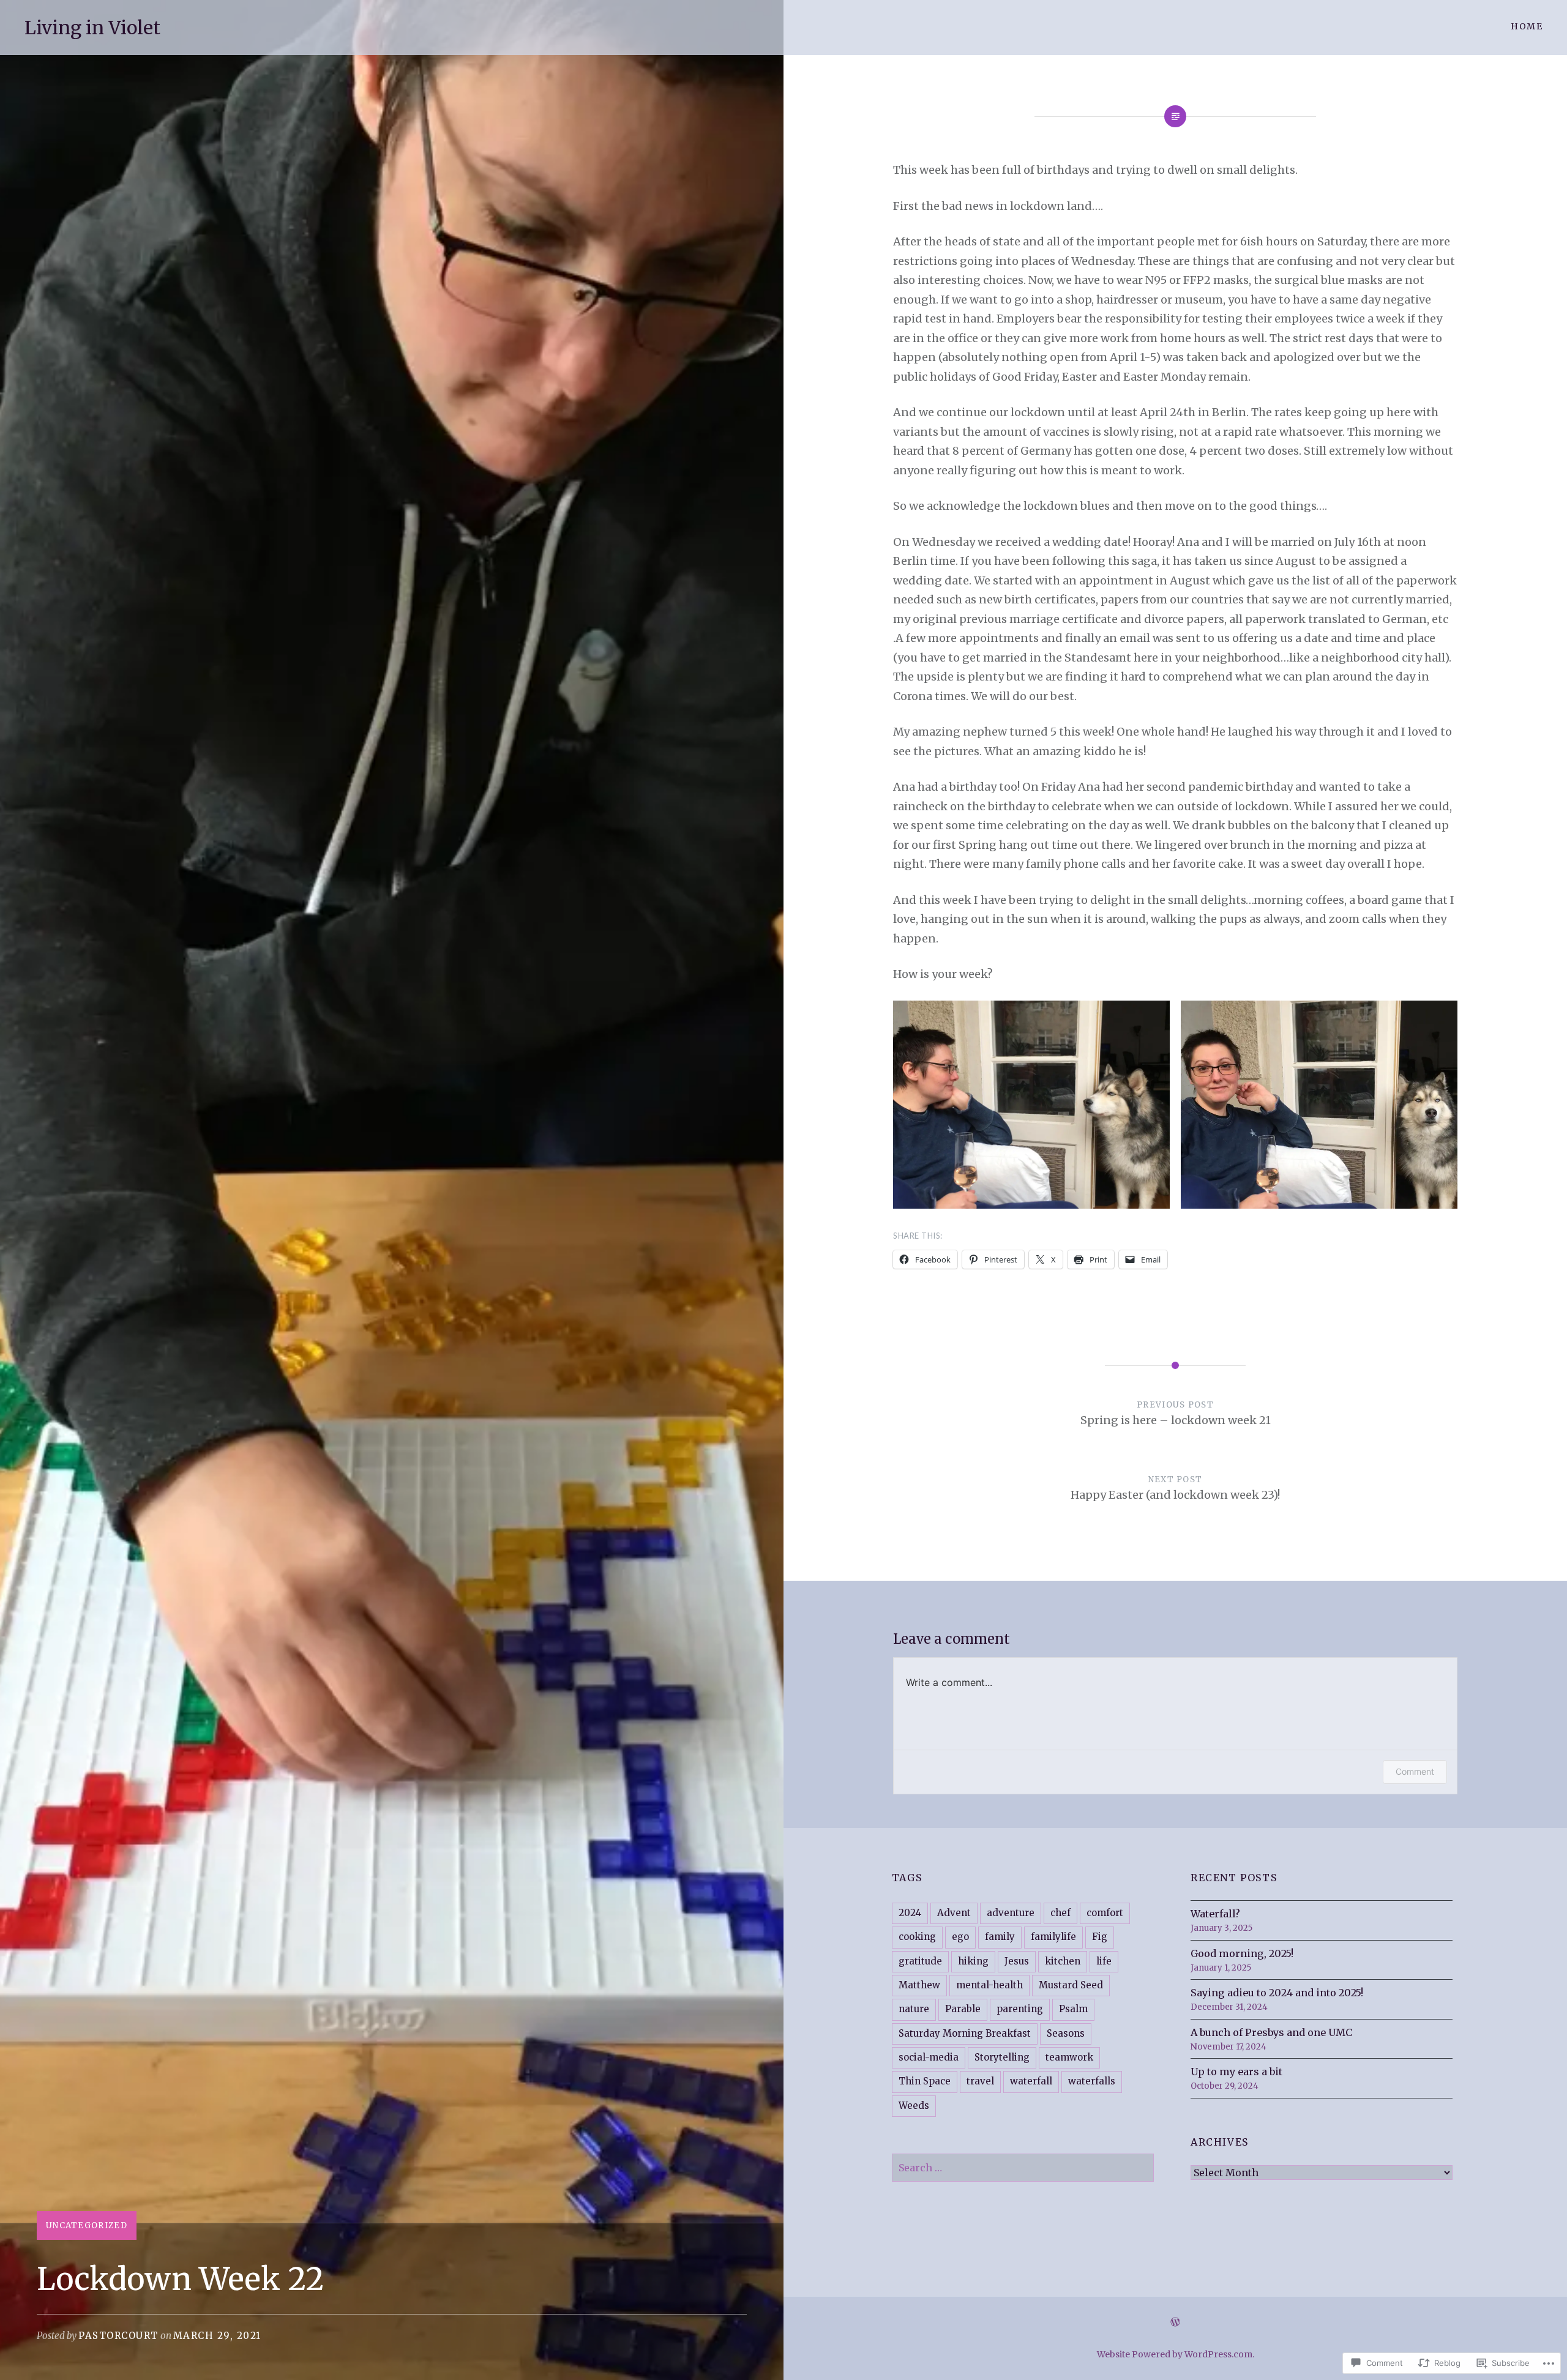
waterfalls (1092, 2081)
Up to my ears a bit (1236, 2072)
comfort (1105, 1913)
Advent (954, 1913)
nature (914, 2009)
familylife (1053, 1937)
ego (960, 1937)
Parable (963, 2009)
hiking (973, 1961)
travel (980, 2081)
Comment (1415, 1771)
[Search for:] (1023, 2168)
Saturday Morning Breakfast (965, 2033)
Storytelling (1002, 2057)
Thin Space (925, 2081)
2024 (910, 1913)
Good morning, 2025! (1242, 1953)
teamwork (1069, 2057)
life (1104, 1961)
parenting (1020, 2009)
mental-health (989, 1985)
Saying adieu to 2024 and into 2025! (1277, 1993)
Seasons (1066, 2033)
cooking (917, 1937)
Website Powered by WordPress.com (1175, 2354)
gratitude (920, 1961)
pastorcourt (118, 2336)
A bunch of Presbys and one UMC (1271, 2032)
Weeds (914, 2106)
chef (1060, 1913)
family (1000, 1937)
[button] (1031, 1105)
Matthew (919, 1985)
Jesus (1017, 1961)
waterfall (1031, 2081)
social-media (929, 2057)
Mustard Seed (1071, 1985)
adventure (1011, 1913)
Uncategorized (87, 2225)
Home (1527, 26)
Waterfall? (1215, 1914)
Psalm (1073, 2009)
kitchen (1063, 1961)
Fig (1100, 1937)
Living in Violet (92, 28)
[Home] (1175, 2322)
